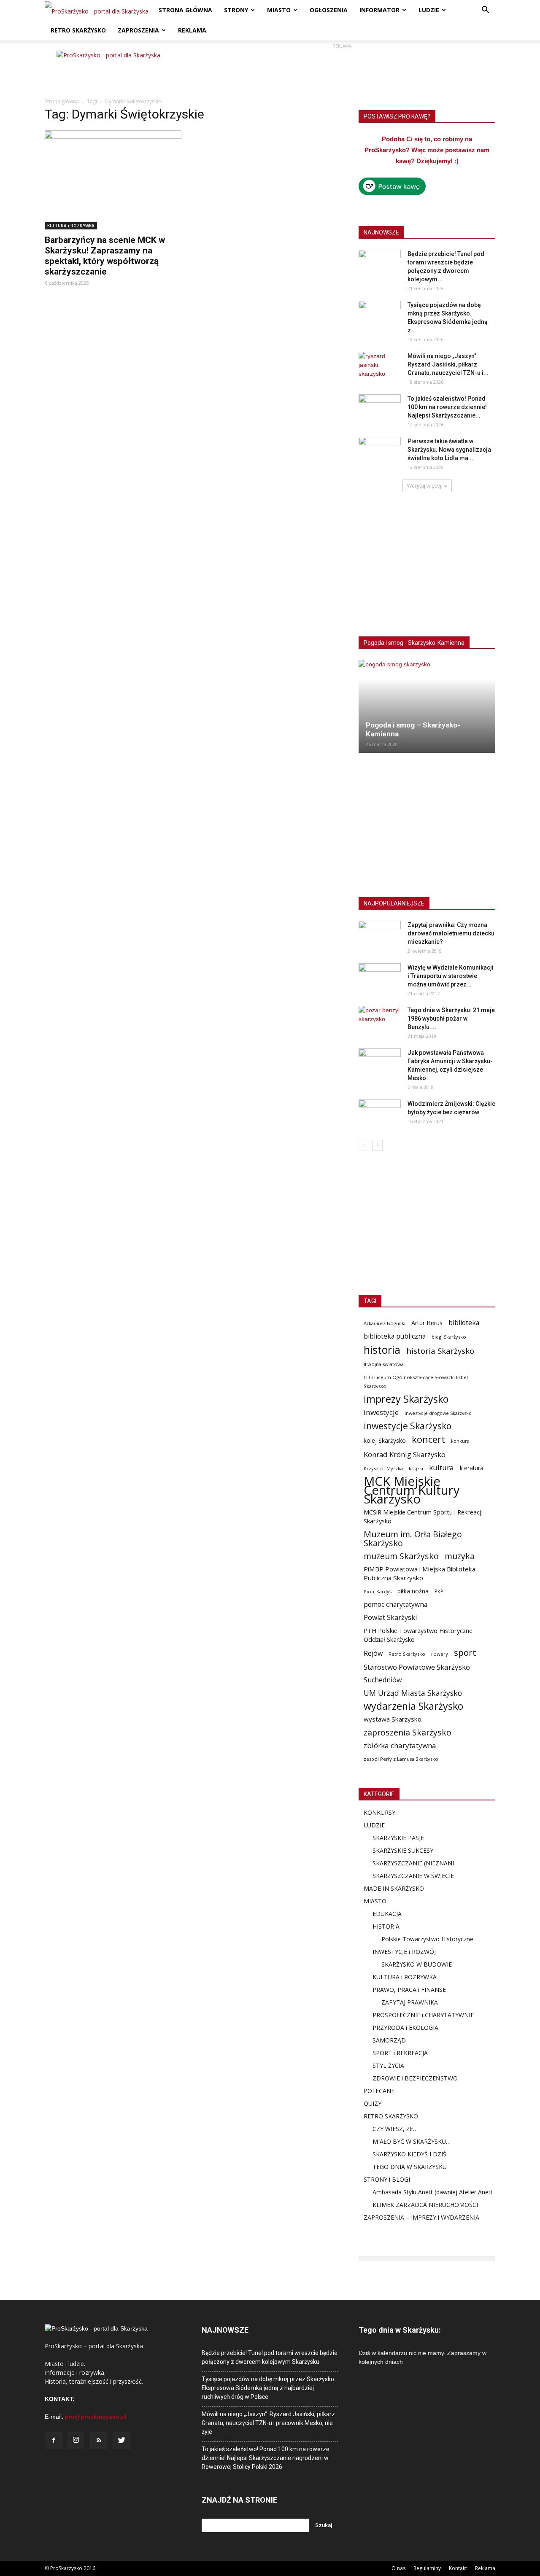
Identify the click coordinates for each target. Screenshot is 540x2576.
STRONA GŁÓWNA (185, 10)
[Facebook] (53, 2441)
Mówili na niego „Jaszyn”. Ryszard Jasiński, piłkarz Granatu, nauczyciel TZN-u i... (448, 364)
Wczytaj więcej (424, 486)
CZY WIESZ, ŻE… (395, 2129)
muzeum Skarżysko (401, 1556)
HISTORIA (386, 1926)
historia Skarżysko (440, 1351)
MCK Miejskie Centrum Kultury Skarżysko (412, 1490)
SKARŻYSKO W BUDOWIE (417, 1964)
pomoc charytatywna (396, 1605)
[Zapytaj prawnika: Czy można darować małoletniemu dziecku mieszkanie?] (380, 935)
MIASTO (279, 10)
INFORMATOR (379, 10)
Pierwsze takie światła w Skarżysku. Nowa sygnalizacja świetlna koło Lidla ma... (449, 450)
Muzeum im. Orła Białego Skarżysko (413, 1539)
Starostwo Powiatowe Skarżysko (417, 1667)
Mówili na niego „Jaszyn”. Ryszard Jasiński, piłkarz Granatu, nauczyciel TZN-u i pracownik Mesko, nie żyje (268, 2423)
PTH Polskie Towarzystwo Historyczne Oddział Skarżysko (418, 1635)
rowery (440, 1654)
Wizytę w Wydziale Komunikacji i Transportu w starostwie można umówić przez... (451, 976)
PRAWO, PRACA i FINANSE (409, 1990)
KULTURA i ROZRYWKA (71, 226)
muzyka (460, 1556)
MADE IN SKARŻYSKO (394, 1888)
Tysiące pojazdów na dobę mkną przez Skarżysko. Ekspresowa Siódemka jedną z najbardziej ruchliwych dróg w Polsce (269, 2388)
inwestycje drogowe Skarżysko (438, 1413)
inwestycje (381, 1412)
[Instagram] (76, 2441)
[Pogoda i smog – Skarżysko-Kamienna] (427, 706)
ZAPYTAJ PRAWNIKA (410, 2002)
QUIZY (373, 2103)
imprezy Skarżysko (406, 1399)
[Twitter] (121, 2441)
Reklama (485, 2568)
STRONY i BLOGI (387, 2179)
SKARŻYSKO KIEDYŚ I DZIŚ (409, 2154)
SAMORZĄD (389, 2040)
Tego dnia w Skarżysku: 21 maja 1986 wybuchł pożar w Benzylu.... (451, 1019)
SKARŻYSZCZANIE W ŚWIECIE (413, 1876)
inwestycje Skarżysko (408, 1426)
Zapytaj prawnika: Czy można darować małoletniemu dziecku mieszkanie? (451, 933)
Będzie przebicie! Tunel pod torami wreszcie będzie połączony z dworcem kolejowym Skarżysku (270, 2357)
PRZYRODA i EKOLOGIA (405, 2028)
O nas (398, 2568)
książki (416, 1468)
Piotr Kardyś (378, 1591)
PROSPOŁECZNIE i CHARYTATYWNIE (423, 2015)
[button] (485, 11)
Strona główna (62, 101)
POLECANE (379, 2091)
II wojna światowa (384, 1364)
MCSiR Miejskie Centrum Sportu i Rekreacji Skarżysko (423, 1516)
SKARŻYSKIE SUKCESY (403, 1850)
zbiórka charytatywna (400, 1745)
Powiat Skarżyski (390, 1618)
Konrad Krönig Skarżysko (405, 1454)
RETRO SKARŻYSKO (78, 30)
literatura (472, 1468)
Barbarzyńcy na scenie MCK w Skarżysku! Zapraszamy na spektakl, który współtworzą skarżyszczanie (105, 256)
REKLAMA (192, 30)
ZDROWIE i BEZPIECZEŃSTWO (415, 2078)
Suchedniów (383, 1680)
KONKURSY (379, 1812)
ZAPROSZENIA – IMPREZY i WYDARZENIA (421, 2217)
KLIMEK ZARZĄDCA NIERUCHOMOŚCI (425, 2205)
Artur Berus (427, 1323)
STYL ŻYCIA (388, 2065)
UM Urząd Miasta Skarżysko (413, 1693)
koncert (428, 1439)
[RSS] (99, 2441)
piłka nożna (413, 1591)
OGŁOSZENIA (329, 10)
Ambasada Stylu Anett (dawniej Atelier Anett (433, 2192)
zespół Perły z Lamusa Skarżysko (401, 1759)
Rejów (373, 1653)
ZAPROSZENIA (138, 30)
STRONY (236, 10)
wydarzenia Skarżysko (413, 1706)
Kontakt (458, 2568)
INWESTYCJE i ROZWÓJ (404, 1952)
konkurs (460, 1441)
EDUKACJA (387, 1914)
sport (465, 1653)
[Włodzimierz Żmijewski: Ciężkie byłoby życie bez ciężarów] (380, 1114)
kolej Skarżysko (385, 1440)
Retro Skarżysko (407, 1654)
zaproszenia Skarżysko (408, 1732)
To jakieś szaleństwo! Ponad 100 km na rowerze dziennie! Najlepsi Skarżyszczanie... (447, 407)
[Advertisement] (342, 70)
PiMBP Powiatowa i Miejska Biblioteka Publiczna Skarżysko (420, 1573)
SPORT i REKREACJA (400, 2053)
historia (382, 1350)
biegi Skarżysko (449, 1337)
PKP (439, 1591)
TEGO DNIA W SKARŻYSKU (410, 2167)
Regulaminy (427, 2568)
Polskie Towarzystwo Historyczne (427, 1939)
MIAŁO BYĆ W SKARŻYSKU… (412, 2141)
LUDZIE (429, 10)
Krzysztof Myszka (383, 1468)
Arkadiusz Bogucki (385, 1323)
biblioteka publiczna (395, 1336)
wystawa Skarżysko (393, 1719)
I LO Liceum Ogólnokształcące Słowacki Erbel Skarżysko (416, 1382)
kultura (441, 1467)
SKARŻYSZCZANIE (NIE (404, 1863)
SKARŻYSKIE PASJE (398, 1838)
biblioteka (464, 1323)
